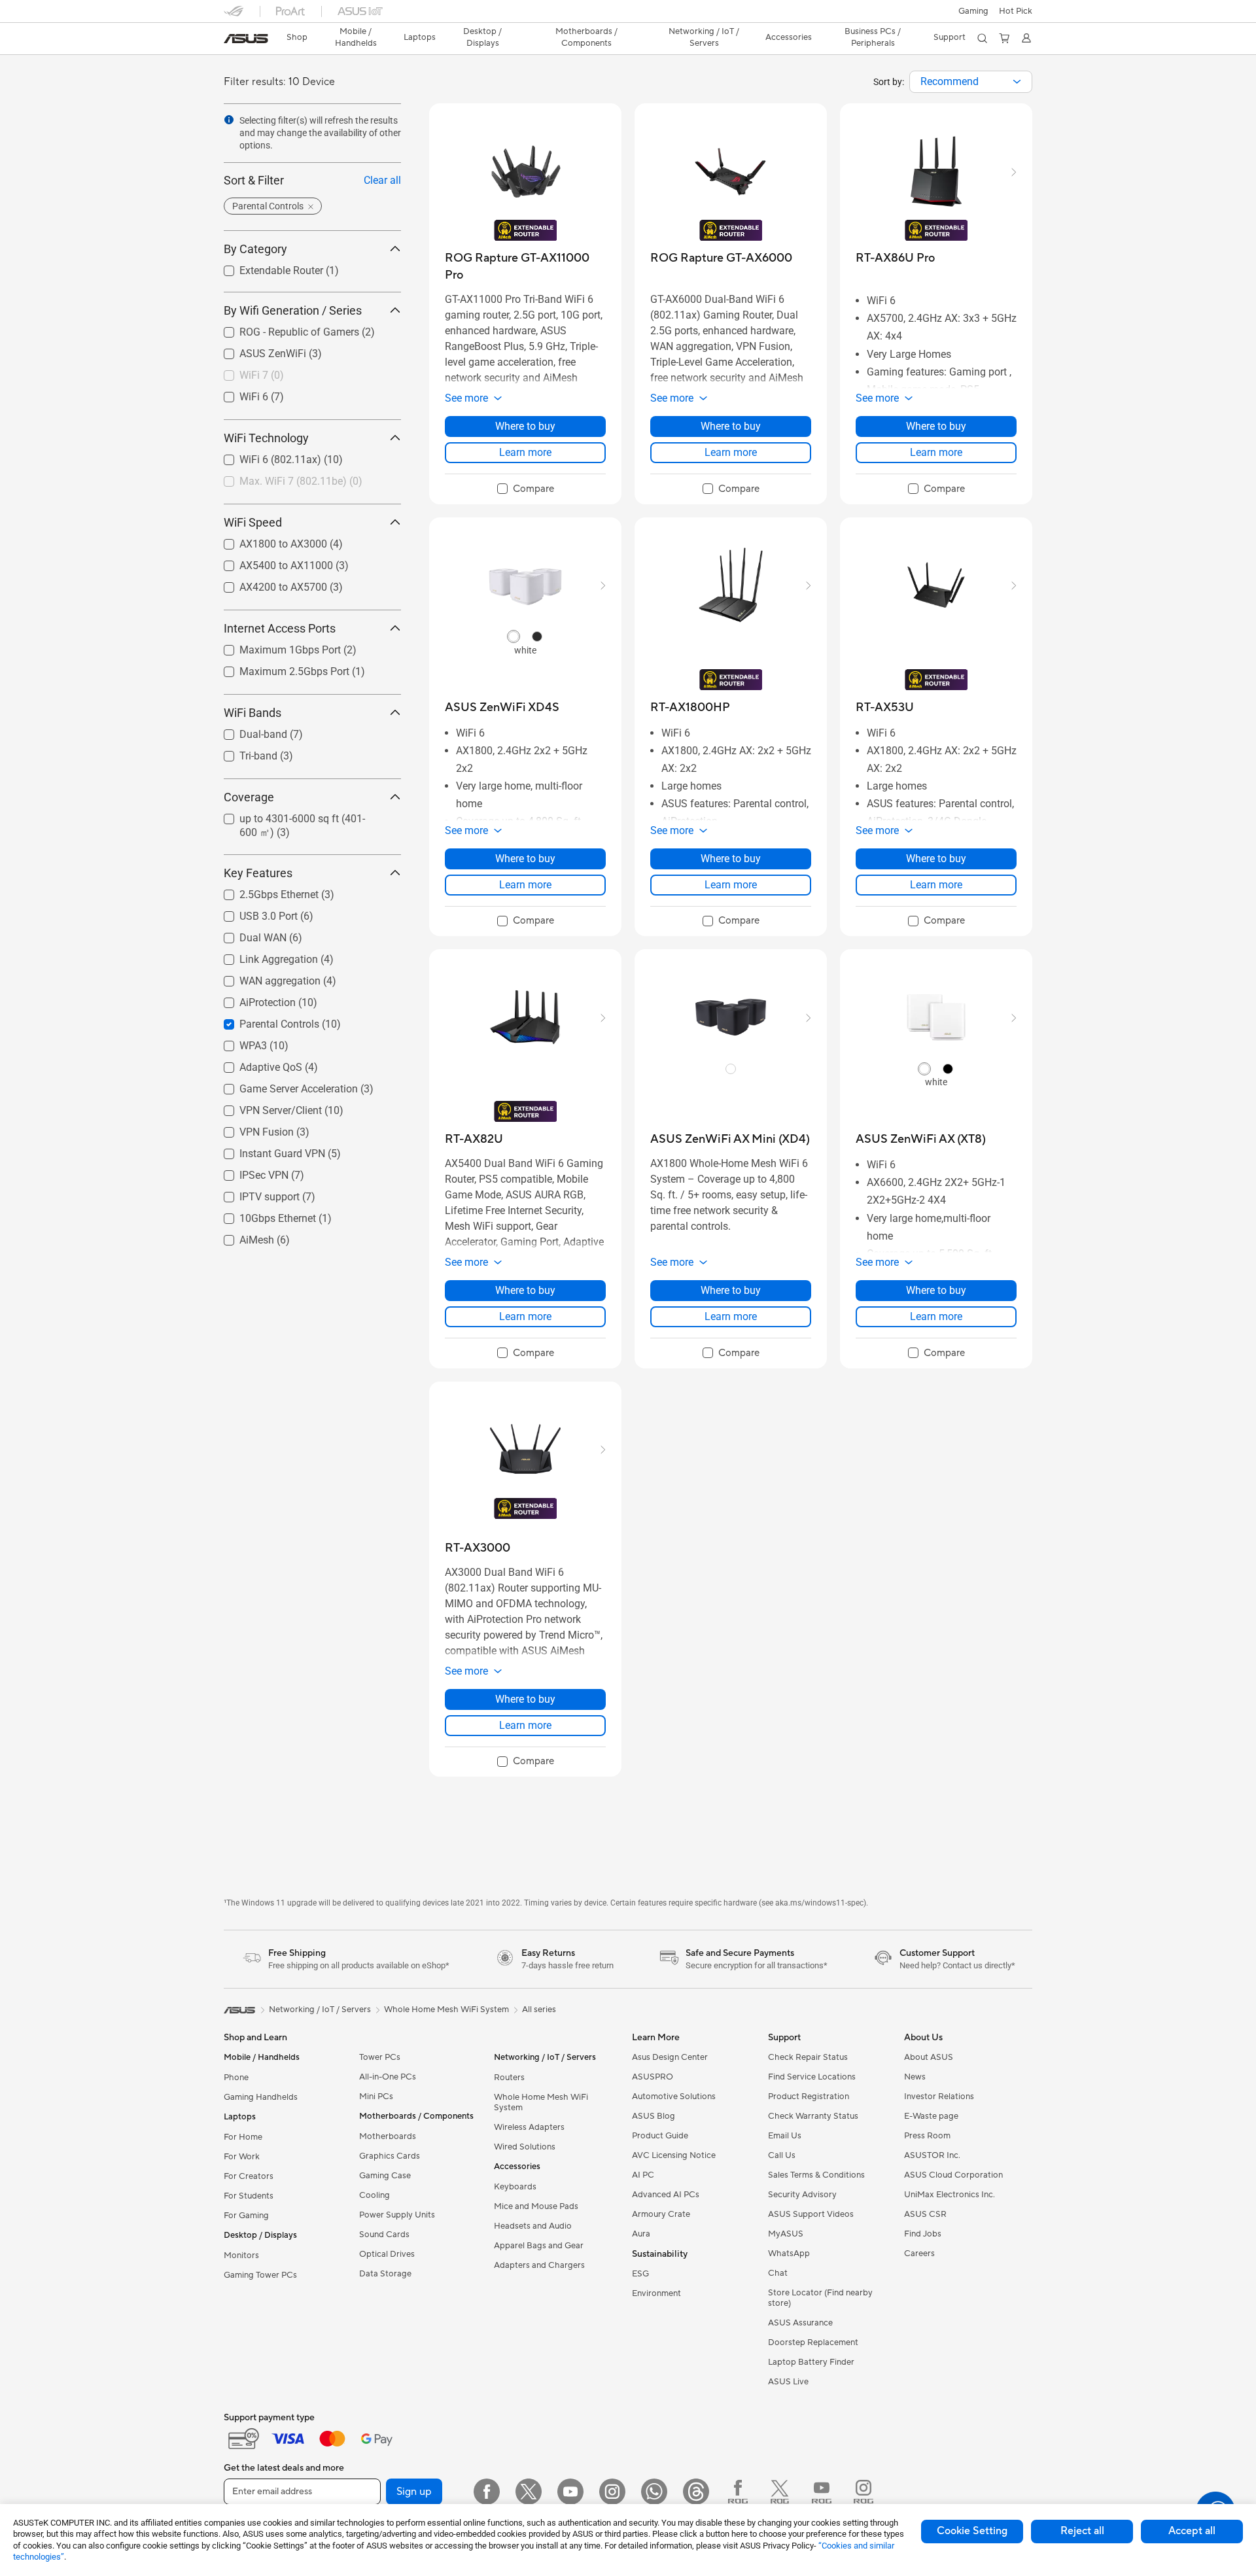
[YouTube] (570, 2492)
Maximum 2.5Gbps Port (279, 668)
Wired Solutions (525, 2147)
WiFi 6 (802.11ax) (265, 456)
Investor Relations (939, 2097)
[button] (973, 11)
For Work (242, 2157)
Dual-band (248, 731)
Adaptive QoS (255, 1064)
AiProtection (252, 999)
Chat (778, 2273)
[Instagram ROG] (863, 2492)
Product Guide (660, 2136)
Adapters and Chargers (539, 2265)
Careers (919, 2254)
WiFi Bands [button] (253, 713)
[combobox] (971, 82)
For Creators (249, 2176)
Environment (656, 2293)
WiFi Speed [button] (253, 522)
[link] (246, 39)
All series (539, 2010)
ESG (640, 2274)
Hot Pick (1016, 11)
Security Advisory (802, 2195)
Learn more (525, 452)
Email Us (785, 2136)
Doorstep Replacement (813, 2342)
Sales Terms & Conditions (816, 2175)
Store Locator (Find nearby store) (820, 2298)
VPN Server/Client (265, 1107)
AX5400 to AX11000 (270, 562)
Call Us (782, 2155)
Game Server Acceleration (283, 1086)
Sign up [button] (414, 2492)
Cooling (375, 2195)
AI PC (643, 2175)
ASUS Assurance (800, 2323)
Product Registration (809, 2097)
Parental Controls (264, 1021)
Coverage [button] (249, 797)
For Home (243, 2137)
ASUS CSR (925, 2214)
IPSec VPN (248, 1172)
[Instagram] (612, 2492)
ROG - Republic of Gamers (284, 329)
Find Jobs (923, 2234)
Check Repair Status (808, 2057)
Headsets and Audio (533, 2226)
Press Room (927, 2136)
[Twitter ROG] (780, 2492)
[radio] (514, 636)
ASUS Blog (654, 2116)
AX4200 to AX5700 (268, 584)
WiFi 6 (238, 393)
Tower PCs (380, 2057)
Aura (641, 2234)
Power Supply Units (397, 2215)
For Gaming (246, 2216)
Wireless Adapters (529, 2127)
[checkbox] (526, 489)
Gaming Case (385, 2176)
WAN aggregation (264, 978)
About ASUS (929, 2057)
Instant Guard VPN (267, 1150)
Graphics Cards (390, 2156)
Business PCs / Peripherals (873, 37)
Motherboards (388, 2136)
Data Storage (385, 2274)
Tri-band (243, 753)
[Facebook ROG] (738, 2492)
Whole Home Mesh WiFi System (541, 2102)
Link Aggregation (263, 956)
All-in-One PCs (388, 2077)
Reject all (1082, 2531)
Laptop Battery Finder (811, 2362)
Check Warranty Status (813, 2116)
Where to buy (525, 426)
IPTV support (254, 1193)
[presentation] (1017, 82)
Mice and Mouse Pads (536, 2206)
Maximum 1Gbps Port (274, 647)
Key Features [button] (258, 873)
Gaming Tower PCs (260, 2275)
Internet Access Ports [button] (280, 628)
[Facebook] (487, 2492)
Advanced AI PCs (666, 2195)
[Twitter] (529, 2492)
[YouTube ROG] (822, 2492)
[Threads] (696, 2492)
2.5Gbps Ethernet (263, 891)
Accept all (1192, 2531)
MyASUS (786, 2234)
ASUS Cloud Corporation (953, 2175)
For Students (249, 2196)
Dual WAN (247, 934)
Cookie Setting (972, 2531)
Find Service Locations (812, 2077)
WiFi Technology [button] (266, 438)
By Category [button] (255, 249)
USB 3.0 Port (253, 913)
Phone (236, 2078)
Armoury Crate (661, 2214)
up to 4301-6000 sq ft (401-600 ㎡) (304, 815)
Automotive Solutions (674, 2097)
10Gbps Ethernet (262, 1215)
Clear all (382, 180)
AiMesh (241, 1237)
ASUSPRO (653, 2077)
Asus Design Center (670, 2057)
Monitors (241, 2255)
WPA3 (237, 1042)
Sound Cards (384, 2235)
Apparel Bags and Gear (539, 2246)
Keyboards (515, 2187)
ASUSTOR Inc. (932, 2155)
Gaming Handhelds (261, 2097)
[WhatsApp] (654, 2492)
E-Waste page (931, 2116)
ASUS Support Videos (811, 2214)
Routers (509, 2078)
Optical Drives (387, 2254)
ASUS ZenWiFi (257, 350)
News (915, 2077)
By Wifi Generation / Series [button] (293, 310)
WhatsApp (789, 2254)
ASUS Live (788, 2382)
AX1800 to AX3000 (268, 541)
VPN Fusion (251, 1129)
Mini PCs (376, 2097)
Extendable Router (266, 267)
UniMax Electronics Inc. (950, 2195)
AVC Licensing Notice (674, 2155)
